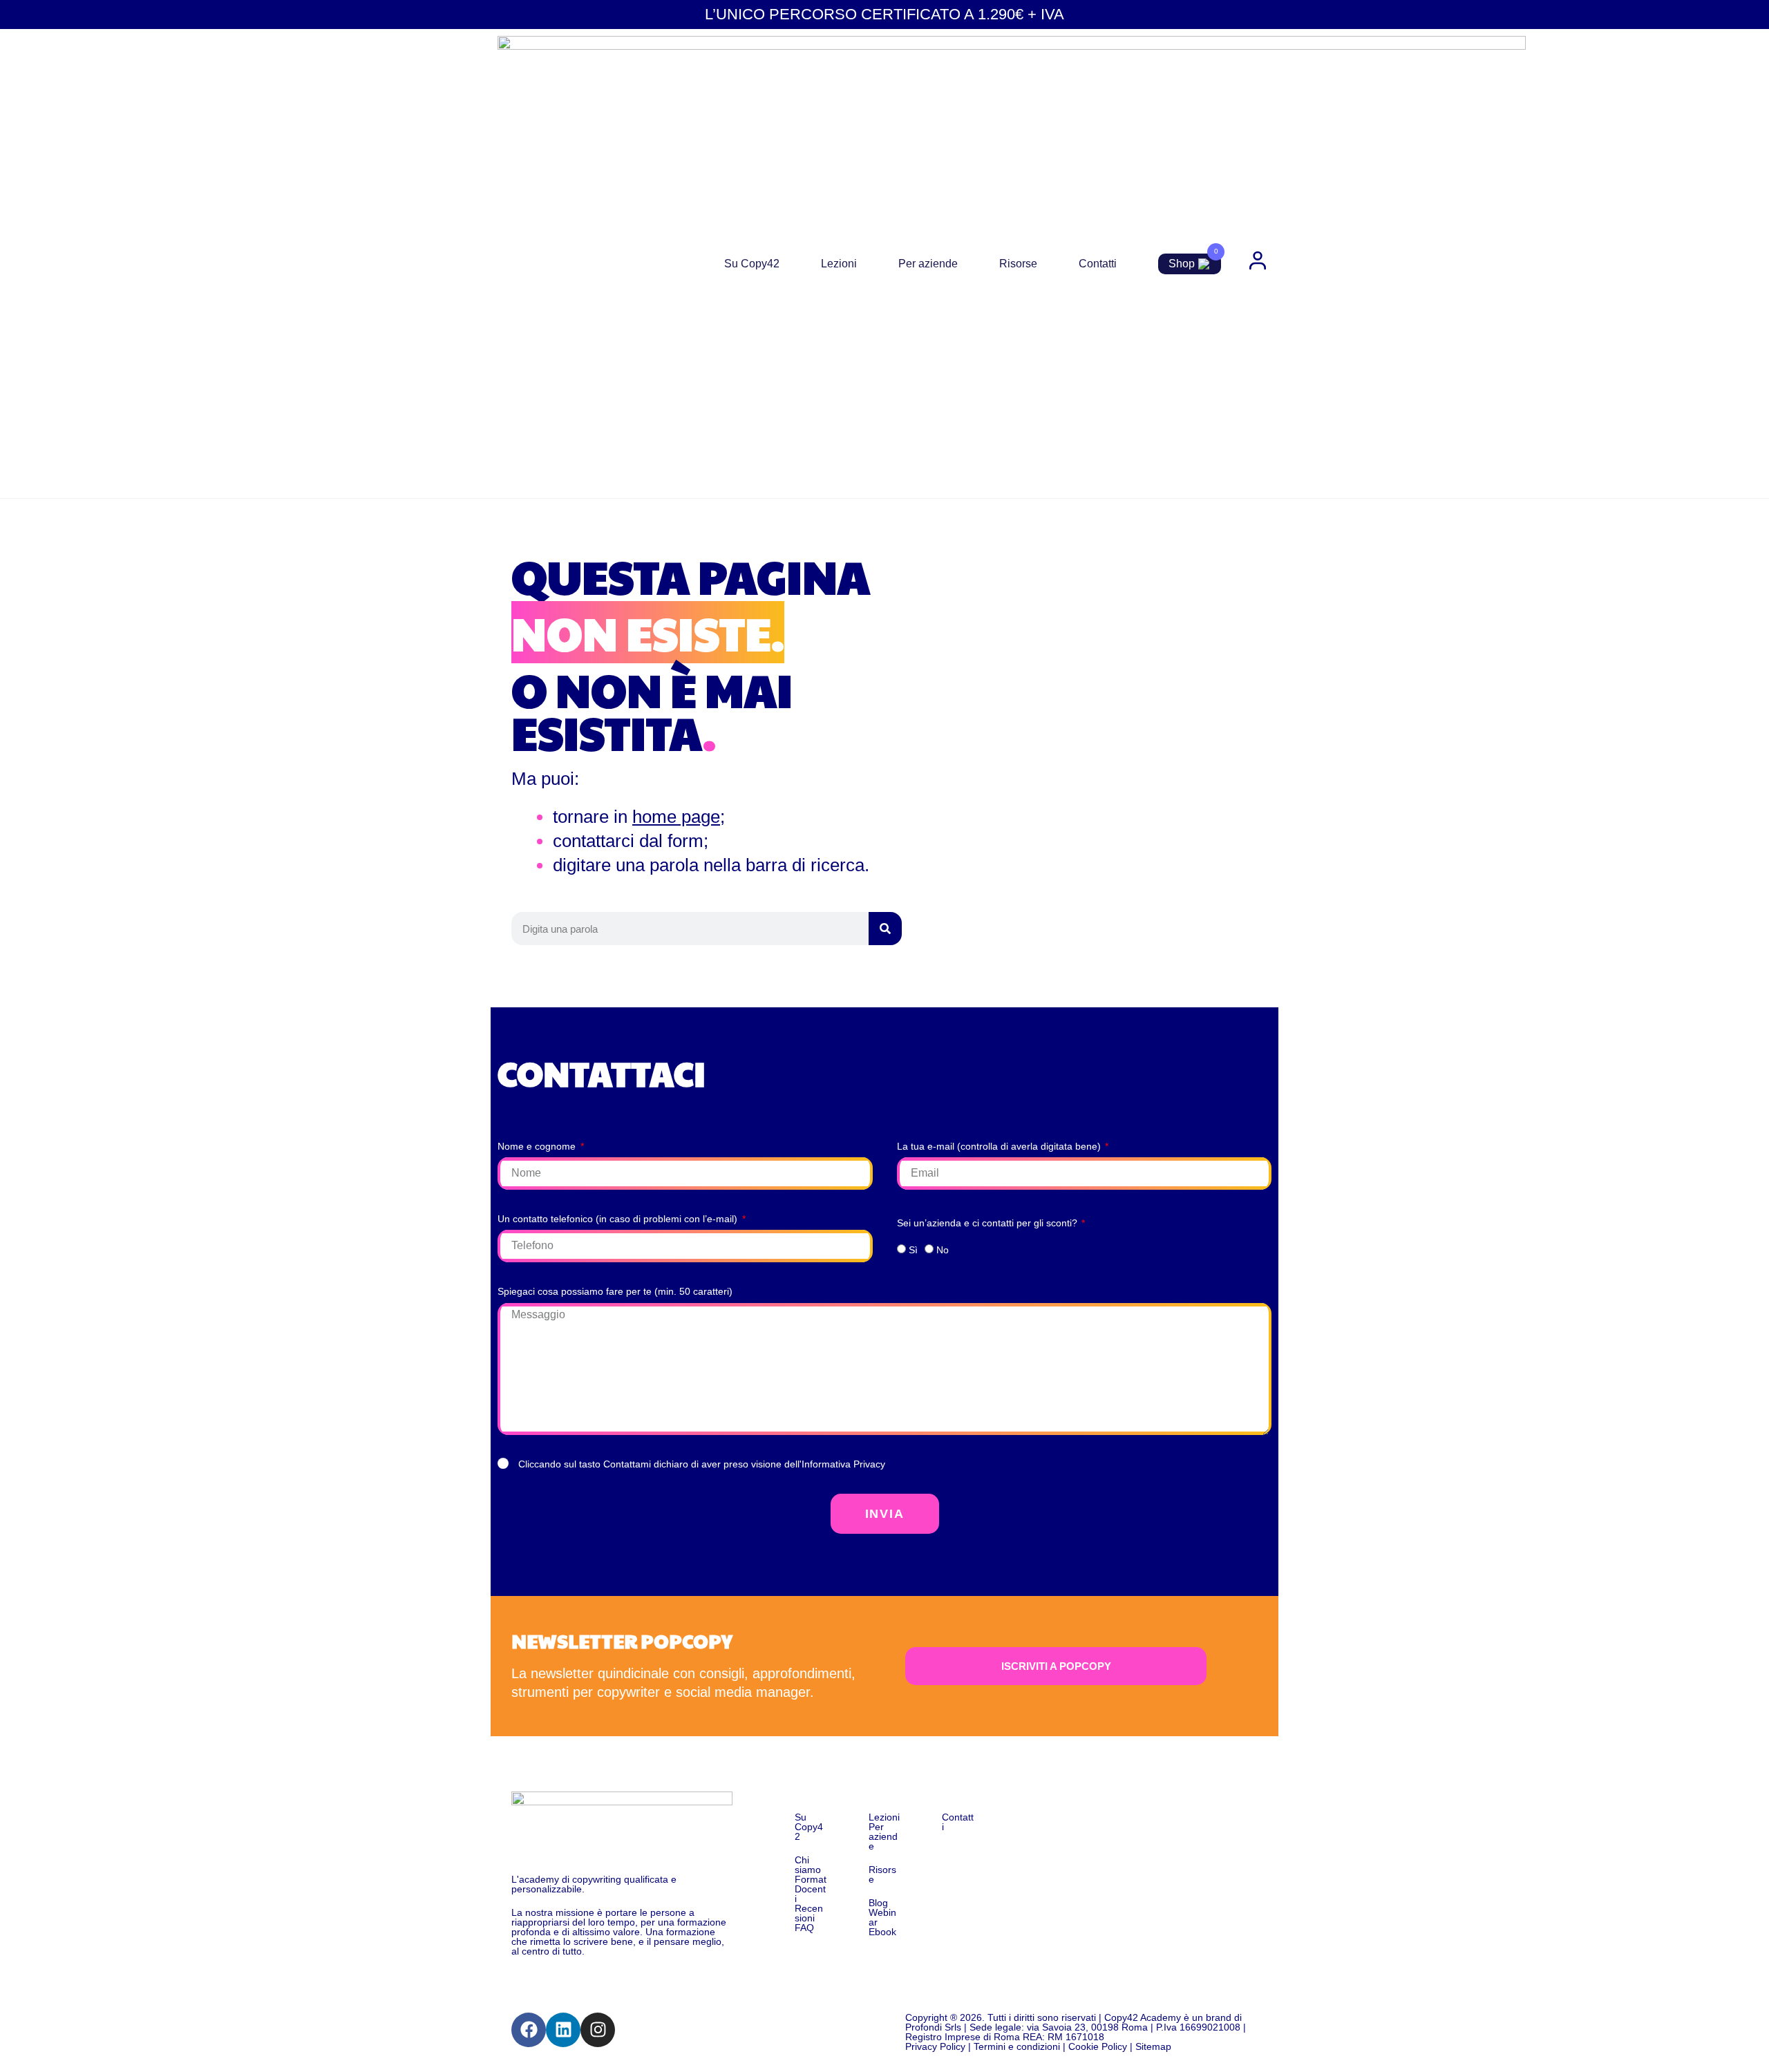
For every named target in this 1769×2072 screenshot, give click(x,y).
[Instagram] (598, 2030)
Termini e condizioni (1017, 2046)
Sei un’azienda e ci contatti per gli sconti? (988, 1223)
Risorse (1018, 264)
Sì (913, 1250)
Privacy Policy (935, 2046)
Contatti (1098, 264)
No (943, 1250)
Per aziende (928, 264)
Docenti (810, 1894)
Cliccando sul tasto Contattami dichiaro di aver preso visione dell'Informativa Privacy (702, 1464)
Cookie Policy (1098, 2046)
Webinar (882, 1917)
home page (676, 817)
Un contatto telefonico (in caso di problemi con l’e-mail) (619, 1219)
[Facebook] (529, 2030)
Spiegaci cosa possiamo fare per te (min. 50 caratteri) (615, 1291)
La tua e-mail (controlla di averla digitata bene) (1000, 1146)
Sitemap (1153, 2046)
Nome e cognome (538, 1146)
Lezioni (839, 264)
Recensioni (809, 1913)
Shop (1182, 264)
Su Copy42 (752, 264)
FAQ (804, 1928)
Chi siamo (808, 1865)
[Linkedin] (563, 2030)
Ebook (882, 1932)
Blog (878, 1903)
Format (811, 1879)
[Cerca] (885, 929)
